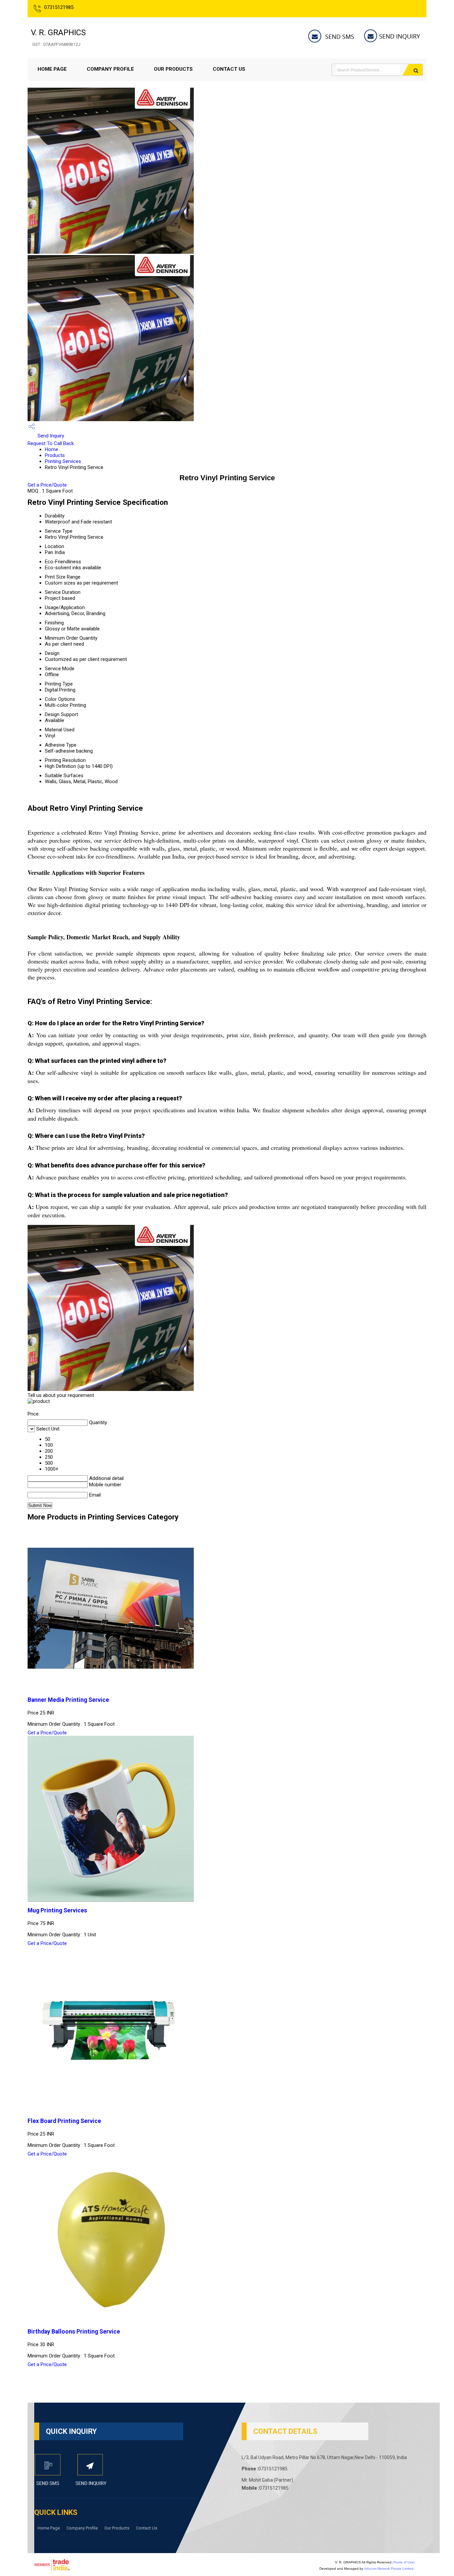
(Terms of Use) (403, 2562)
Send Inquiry (50, 436)
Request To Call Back (51, 443)
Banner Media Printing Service (68, 1700)
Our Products (173, 69)
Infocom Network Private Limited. (389, 2569)
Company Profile (110, 69)
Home (52, 449)
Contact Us (229, 69)
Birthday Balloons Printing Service (74, 2332)
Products (55, 455)
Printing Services (63, 461)
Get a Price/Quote (47, 485)
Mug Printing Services (57, 1910)
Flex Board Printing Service (64, 2121)
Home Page (52, 69)
